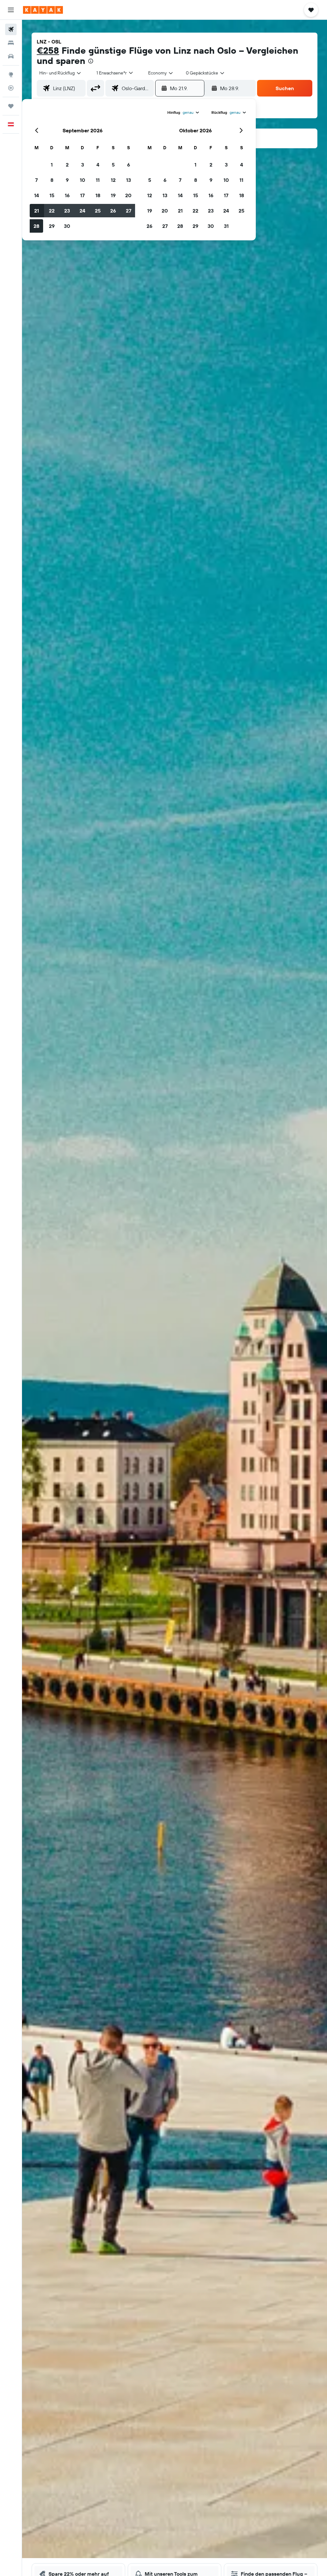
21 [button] (37, 211)
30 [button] (67, 226)
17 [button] (82, 195)
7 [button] (36, 180)
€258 (48, 50)
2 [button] (67, 165)
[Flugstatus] (11, 88)
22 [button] (52, 211)
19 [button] (113, 195)
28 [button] (36, 226)
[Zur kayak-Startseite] (43, 10)
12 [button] (113, 180)
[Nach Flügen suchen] (11, 29)
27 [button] (129, 211)
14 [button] (37, 195)
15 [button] (52, 195)
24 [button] (82, 211)
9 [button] (67, 180)
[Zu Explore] (11, 74)
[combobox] (161, 73)
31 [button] (226, 226)
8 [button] (52, 180)
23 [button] (67, 211)
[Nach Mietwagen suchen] (11, 56)
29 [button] (52, 226)
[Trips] (11, 106)
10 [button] (83, 180)
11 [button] (98, 180)
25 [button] (98, 211)
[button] (11, 10)
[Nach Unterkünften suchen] (11, 43)
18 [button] (98, 195)
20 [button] (128, 195)
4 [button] (98, 165)
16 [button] (67, 195)
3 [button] (83, 165)
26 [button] (113, 211)
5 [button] (113, 165)
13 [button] (129, 180)
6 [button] (129, 165)
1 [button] (52, 165)
